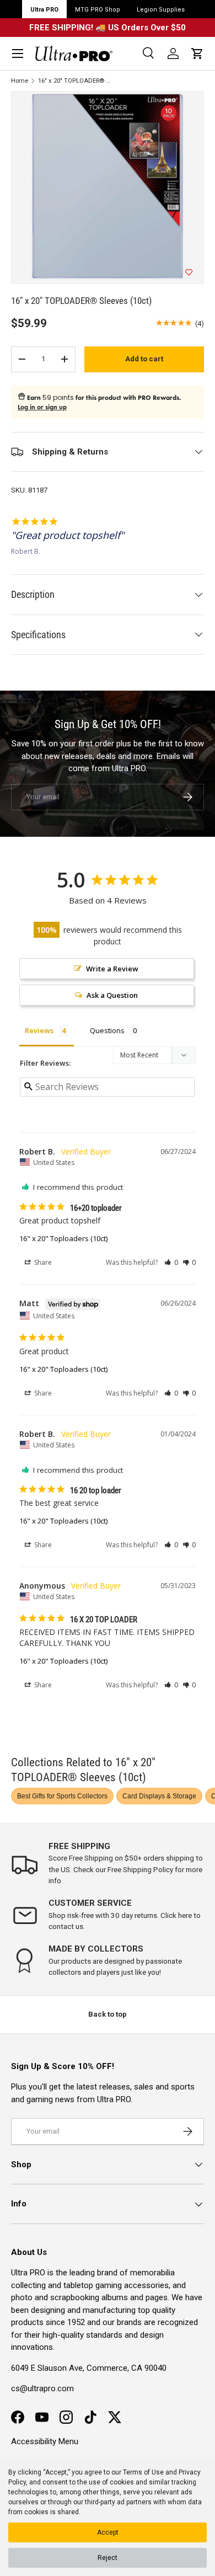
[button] (197, 54)
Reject (108, 2558)
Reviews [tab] (39, 1030)
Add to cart (144, 359)
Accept (108, 2532)
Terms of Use (143, 2472)
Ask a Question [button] (112, 995)
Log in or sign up (42, 407)
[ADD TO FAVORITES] (189, 272)
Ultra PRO (44, 10)
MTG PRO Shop (98, 10)
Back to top (108, 2014)
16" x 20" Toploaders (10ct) (63, 1238)
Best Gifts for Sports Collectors (62, 1796)
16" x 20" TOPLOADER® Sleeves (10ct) (75, 81)
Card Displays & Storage (159, 1796)
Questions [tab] (107, 1030)
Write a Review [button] (112, 969)
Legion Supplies (161, 10)
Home (20, 81)
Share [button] (42, 1262)
